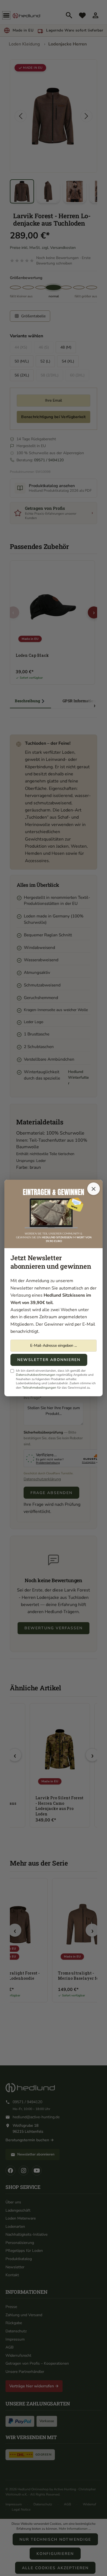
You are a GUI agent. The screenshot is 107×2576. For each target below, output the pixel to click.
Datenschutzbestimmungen (36, 1375)
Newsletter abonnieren (49, 1360)
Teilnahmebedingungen (39, 1388)
